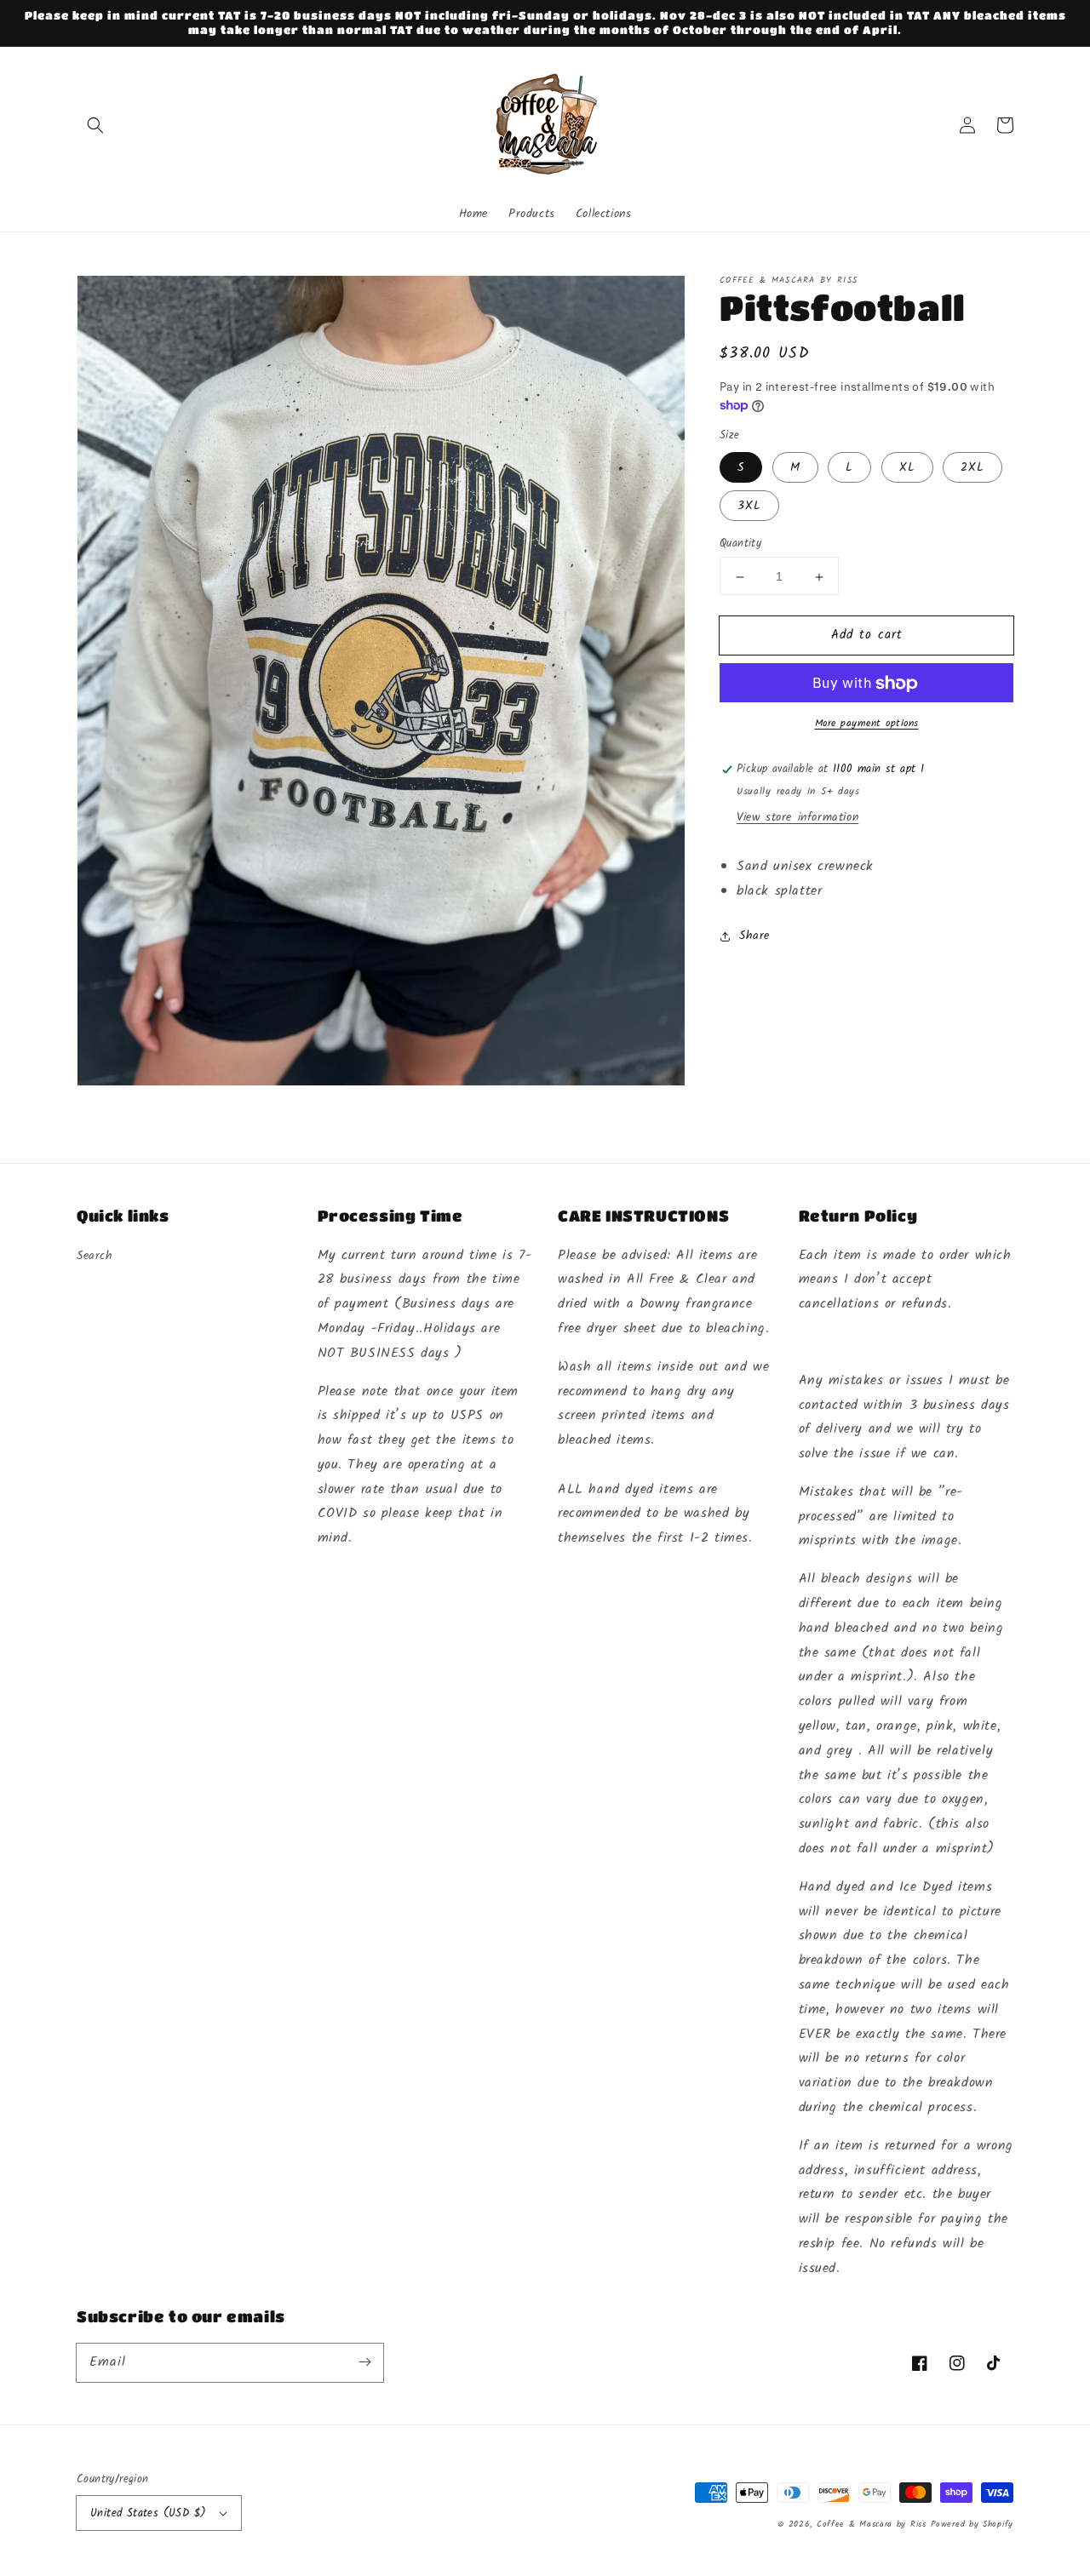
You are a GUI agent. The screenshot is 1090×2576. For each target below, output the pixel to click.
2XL (972, 468)
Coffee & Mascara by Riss (872, 2524)
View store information (797, 818)
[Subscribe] (364, 2362)
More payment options (867, 724)
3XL (749, 507)
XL (907, 468)
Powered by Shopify (972, 2524)
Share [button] (754, 936)
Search (95, 1256)
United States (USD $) (148, 2513)
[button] (95, 125)
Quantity (740, 545)
